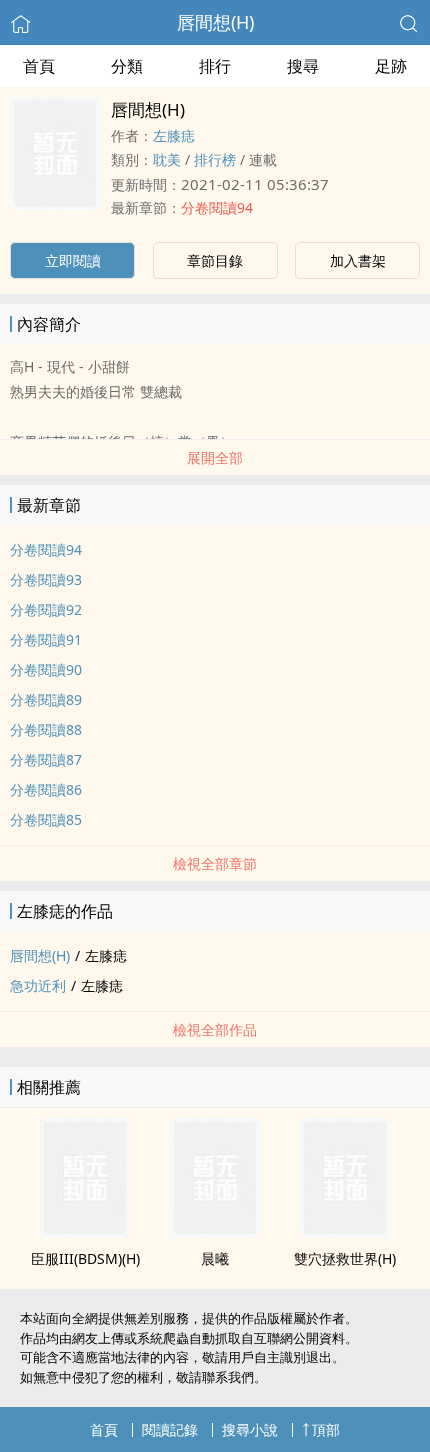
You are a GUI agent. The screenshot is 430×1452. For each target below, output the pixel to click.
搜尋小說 (250, 1429)
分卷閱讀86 (46, 789)
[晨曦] (215, 1232)
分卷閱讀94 (217, 207)
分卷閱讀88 (46, 729)
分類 (127, 66)
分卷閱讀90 (46, 669)
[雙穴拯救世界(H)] (345, 1232)
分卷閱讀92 (46, 609)
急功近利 (38, 985)
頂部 (326, 1429)
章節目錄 (215, 260)
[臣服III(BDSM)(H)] (85, 1232)
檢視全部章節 (215, 863)
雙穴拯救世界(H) (345, 1258)
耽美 (167, 159)
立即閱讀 (73, 260)
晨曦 (215, 1258)
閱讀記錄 (170, 1429)
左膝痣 (174, 135)
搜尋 (303, 66)
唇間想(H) (215, 22)
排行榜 (215, 159)
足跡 (391, 66)
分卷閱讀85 (46, 819)
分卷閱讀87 (46, 759)
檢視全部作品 (215, 1029)
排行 (215, 66)
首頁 (39, 66)
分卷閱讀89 (46, 699)
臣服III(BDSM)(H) (85, 1258)
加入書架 (358, 260)
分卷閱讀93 (46, 579)
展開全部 (215, 457)
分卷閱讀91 (46, 639)
